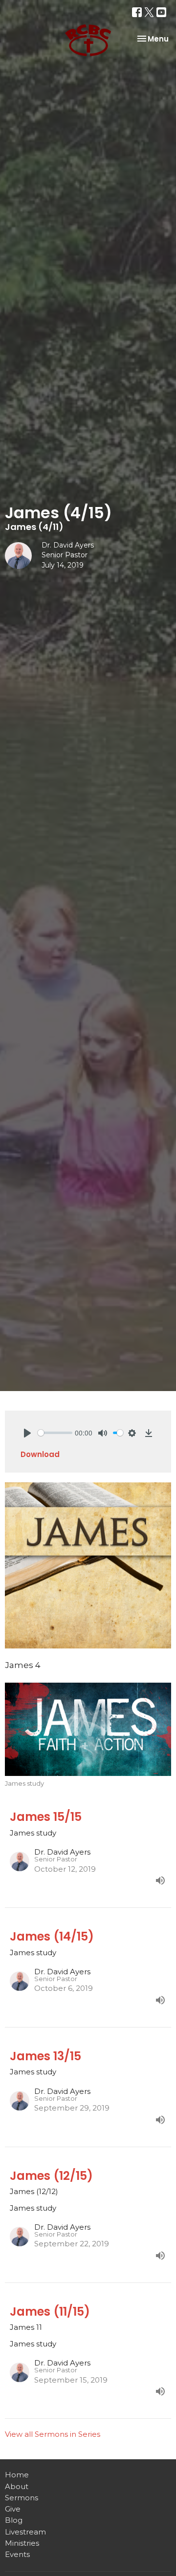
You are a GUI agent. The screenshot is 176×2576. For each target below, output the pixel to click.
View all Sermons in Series (53, 2434)
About (17, 2486)
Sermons (22, 2498)
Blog (14, 2520)
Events (17, 2554)
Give (13, 2509)
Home (17, 2475)
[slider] (55, 1433)
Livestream (25, 2532)
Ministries (22, 2543)
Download (40, 1454)
